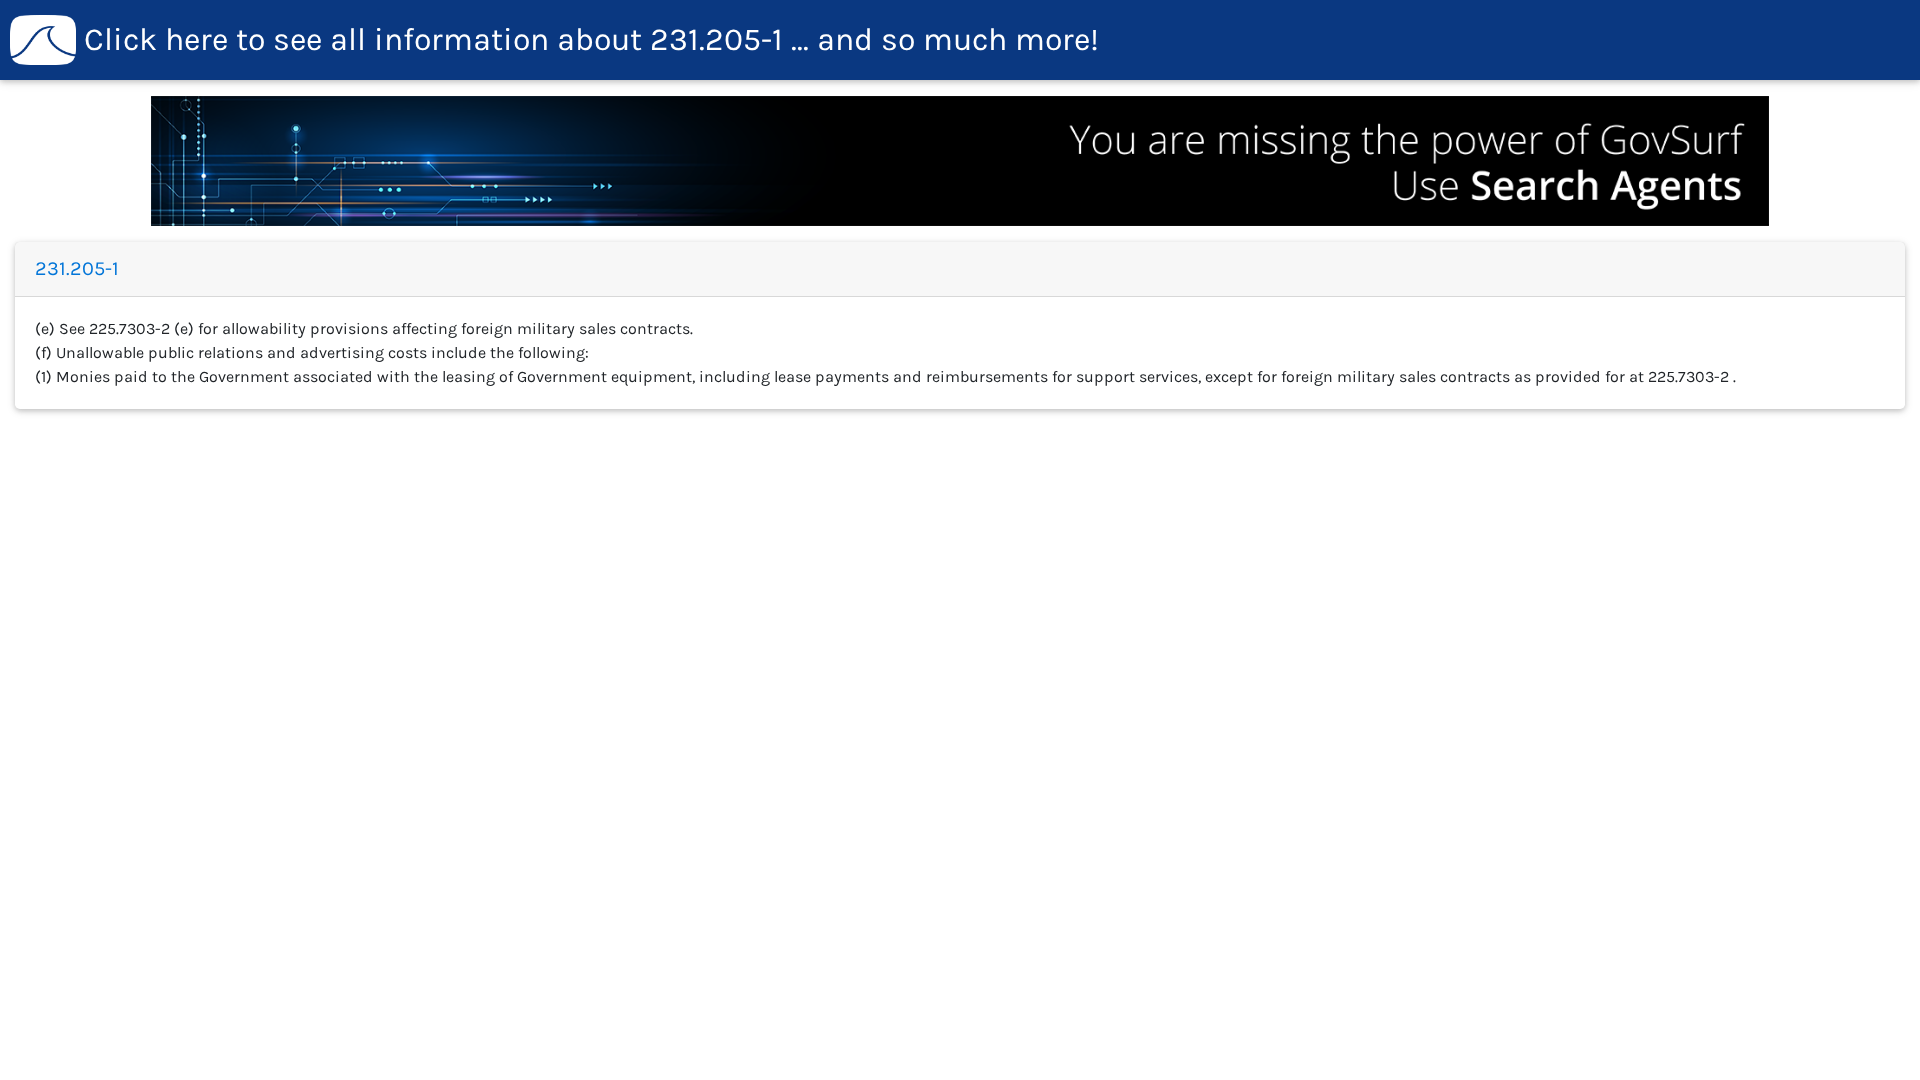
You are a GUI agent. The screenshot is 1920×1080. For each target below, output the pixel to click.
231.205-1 (591, 39)
